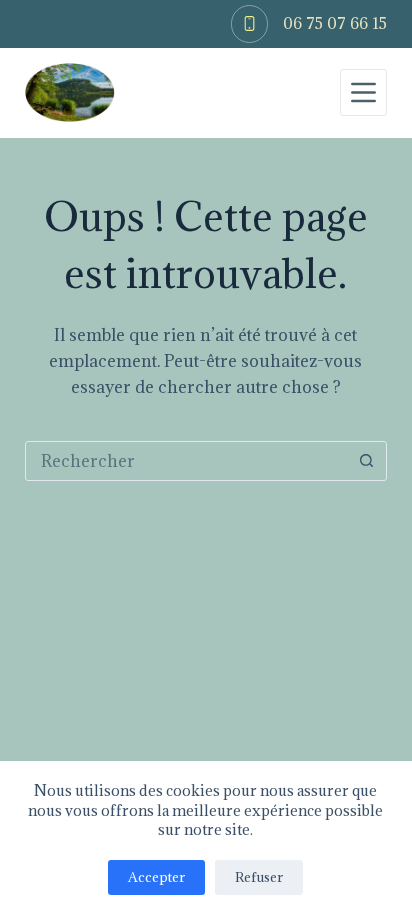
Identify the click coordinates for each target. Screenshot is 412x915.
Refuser (259, 877)
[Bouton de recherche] (366, 461)
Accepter (156, 877)
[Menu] (363, 92)
